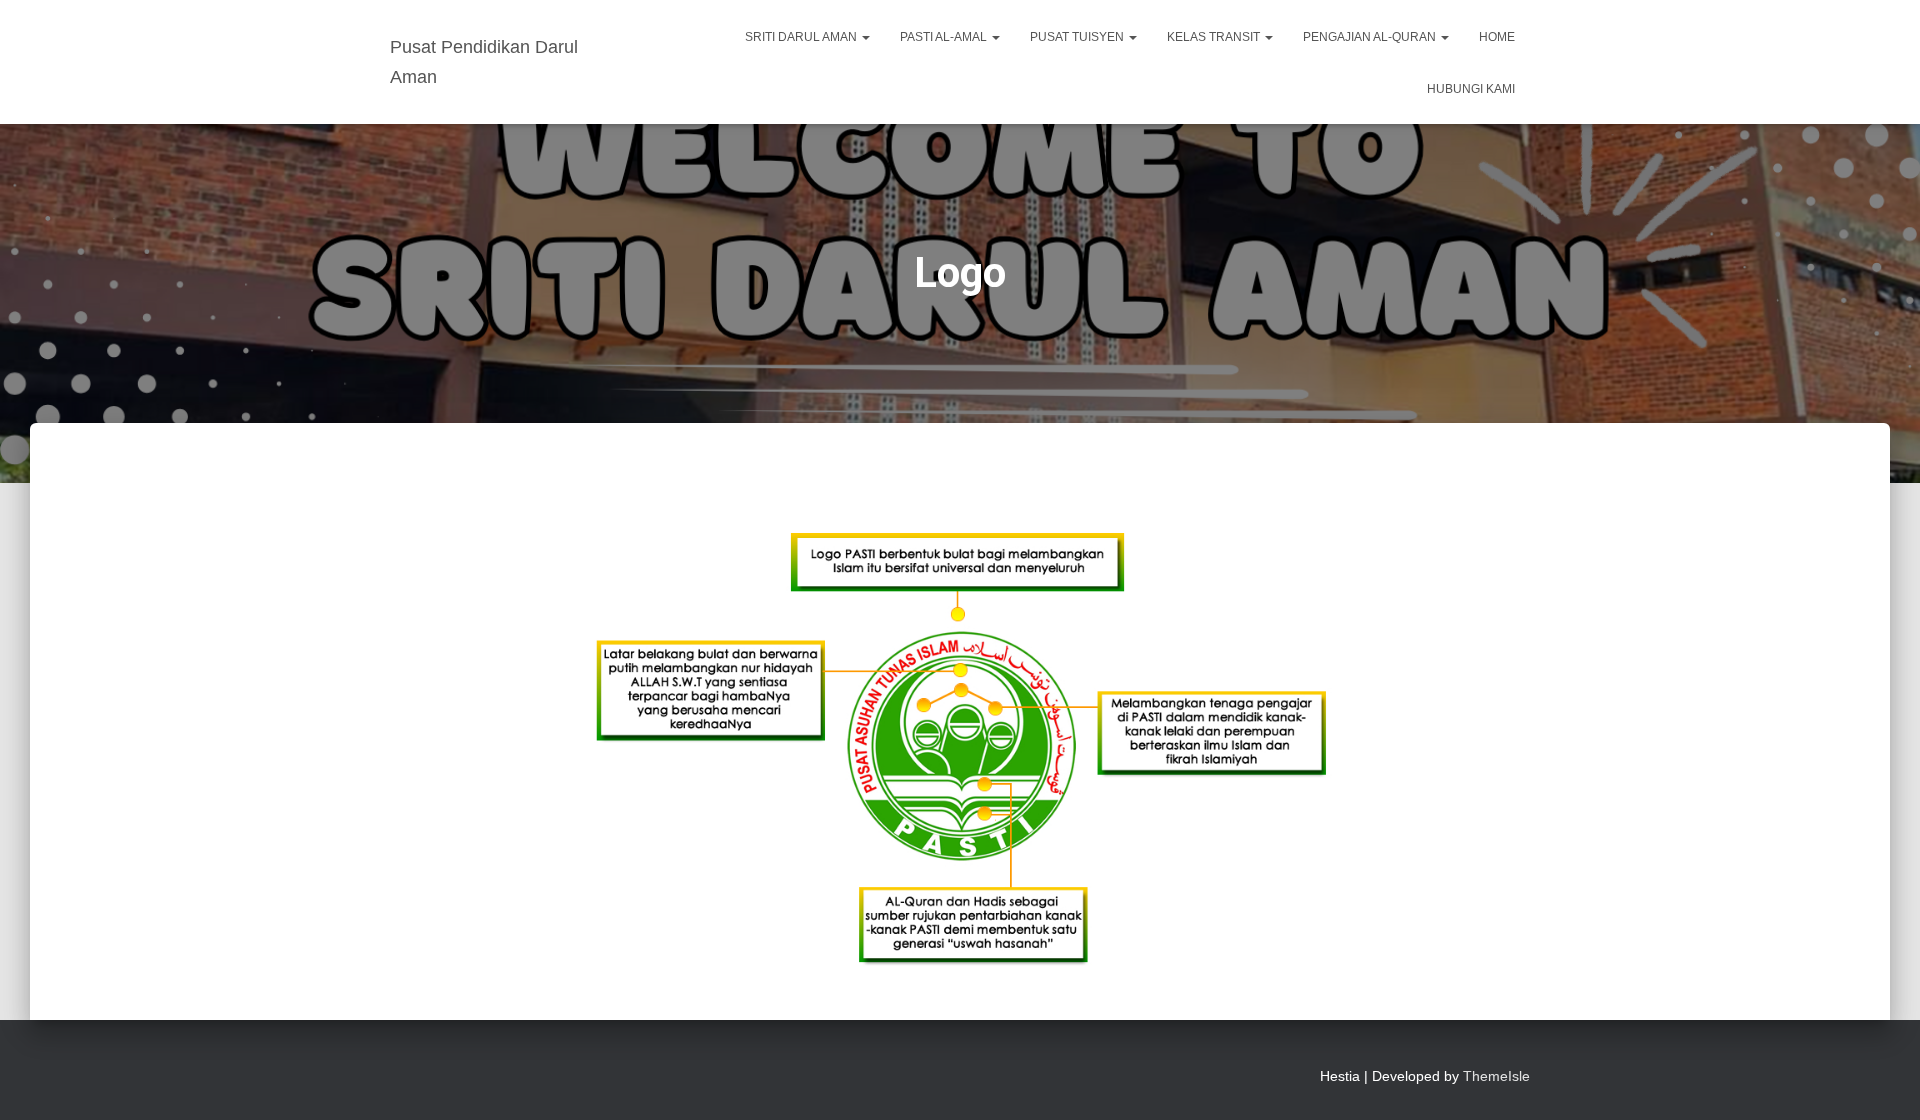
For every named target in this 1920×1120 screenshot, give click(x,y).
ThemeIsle (1496, 1076)
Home (1497, 37)
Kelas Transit (1215, 37)
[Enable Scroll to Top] (1880, 1080)
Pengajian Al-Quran (1371, 37)
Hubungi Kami (1471, 89)
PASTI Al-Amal (945, 37)
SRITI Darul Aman (802, 37)
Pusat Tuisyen (1078, 37)
